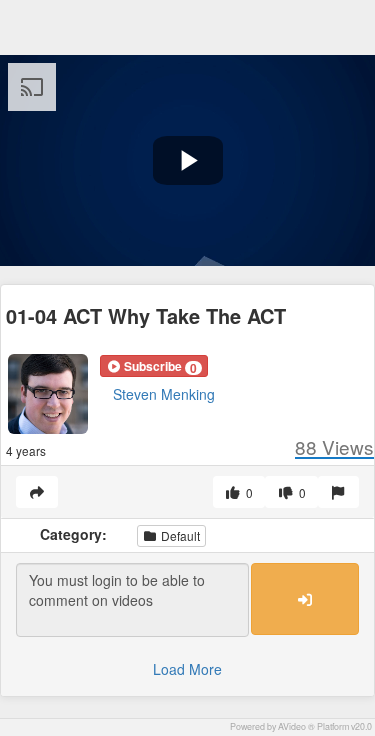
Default (179, 535)
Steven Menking (164, 394)
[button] (154, 366)
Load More (187, 669)
